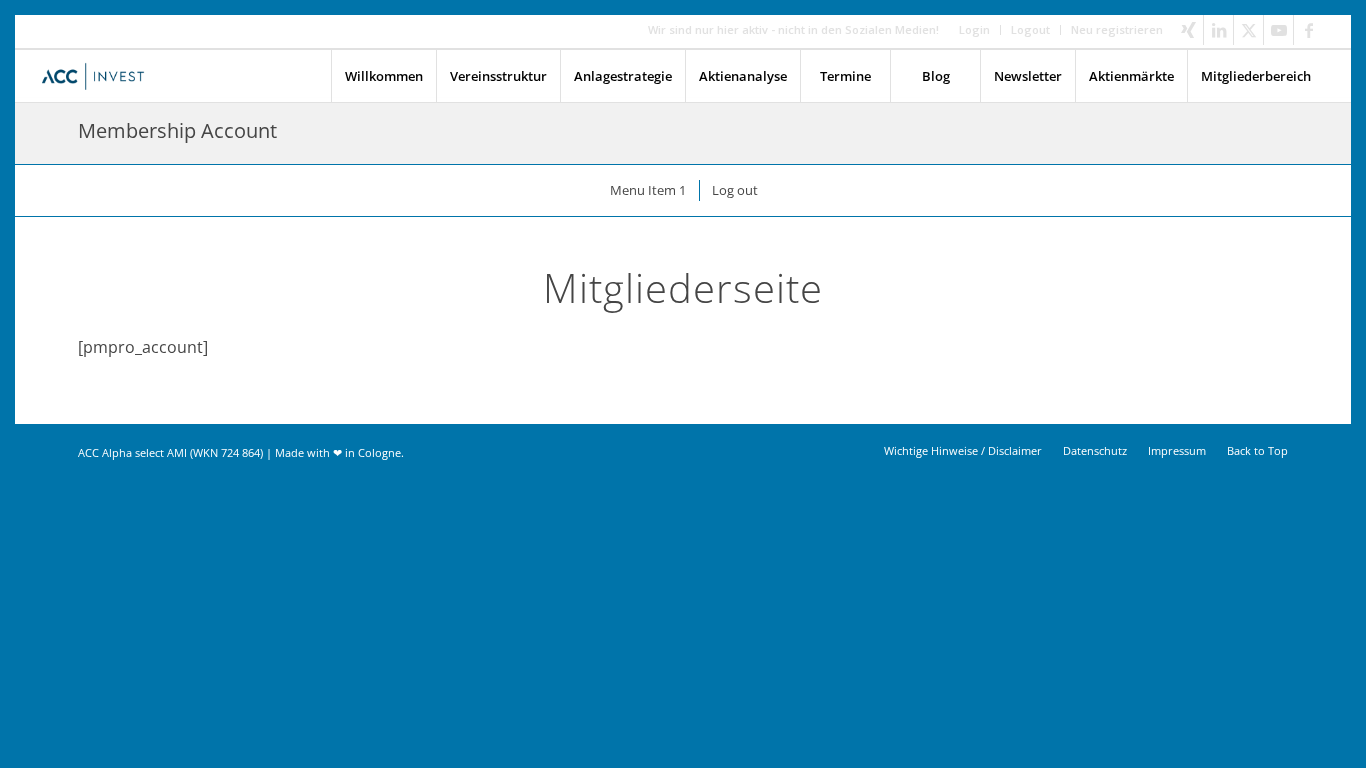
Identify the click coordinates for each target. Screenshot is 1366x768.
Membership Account (177, 130)
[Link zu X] (1248, 30)
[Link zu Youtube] (1278, 30)
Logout (1030, 29)
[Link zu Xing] (1188, 30)
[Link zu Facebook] (1309, 30)
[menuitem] (975, 30)
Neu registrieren (1117, 29)
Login (974, 29)
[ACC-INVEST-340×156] (98, 76)
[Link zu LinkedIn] (1218, 30)
